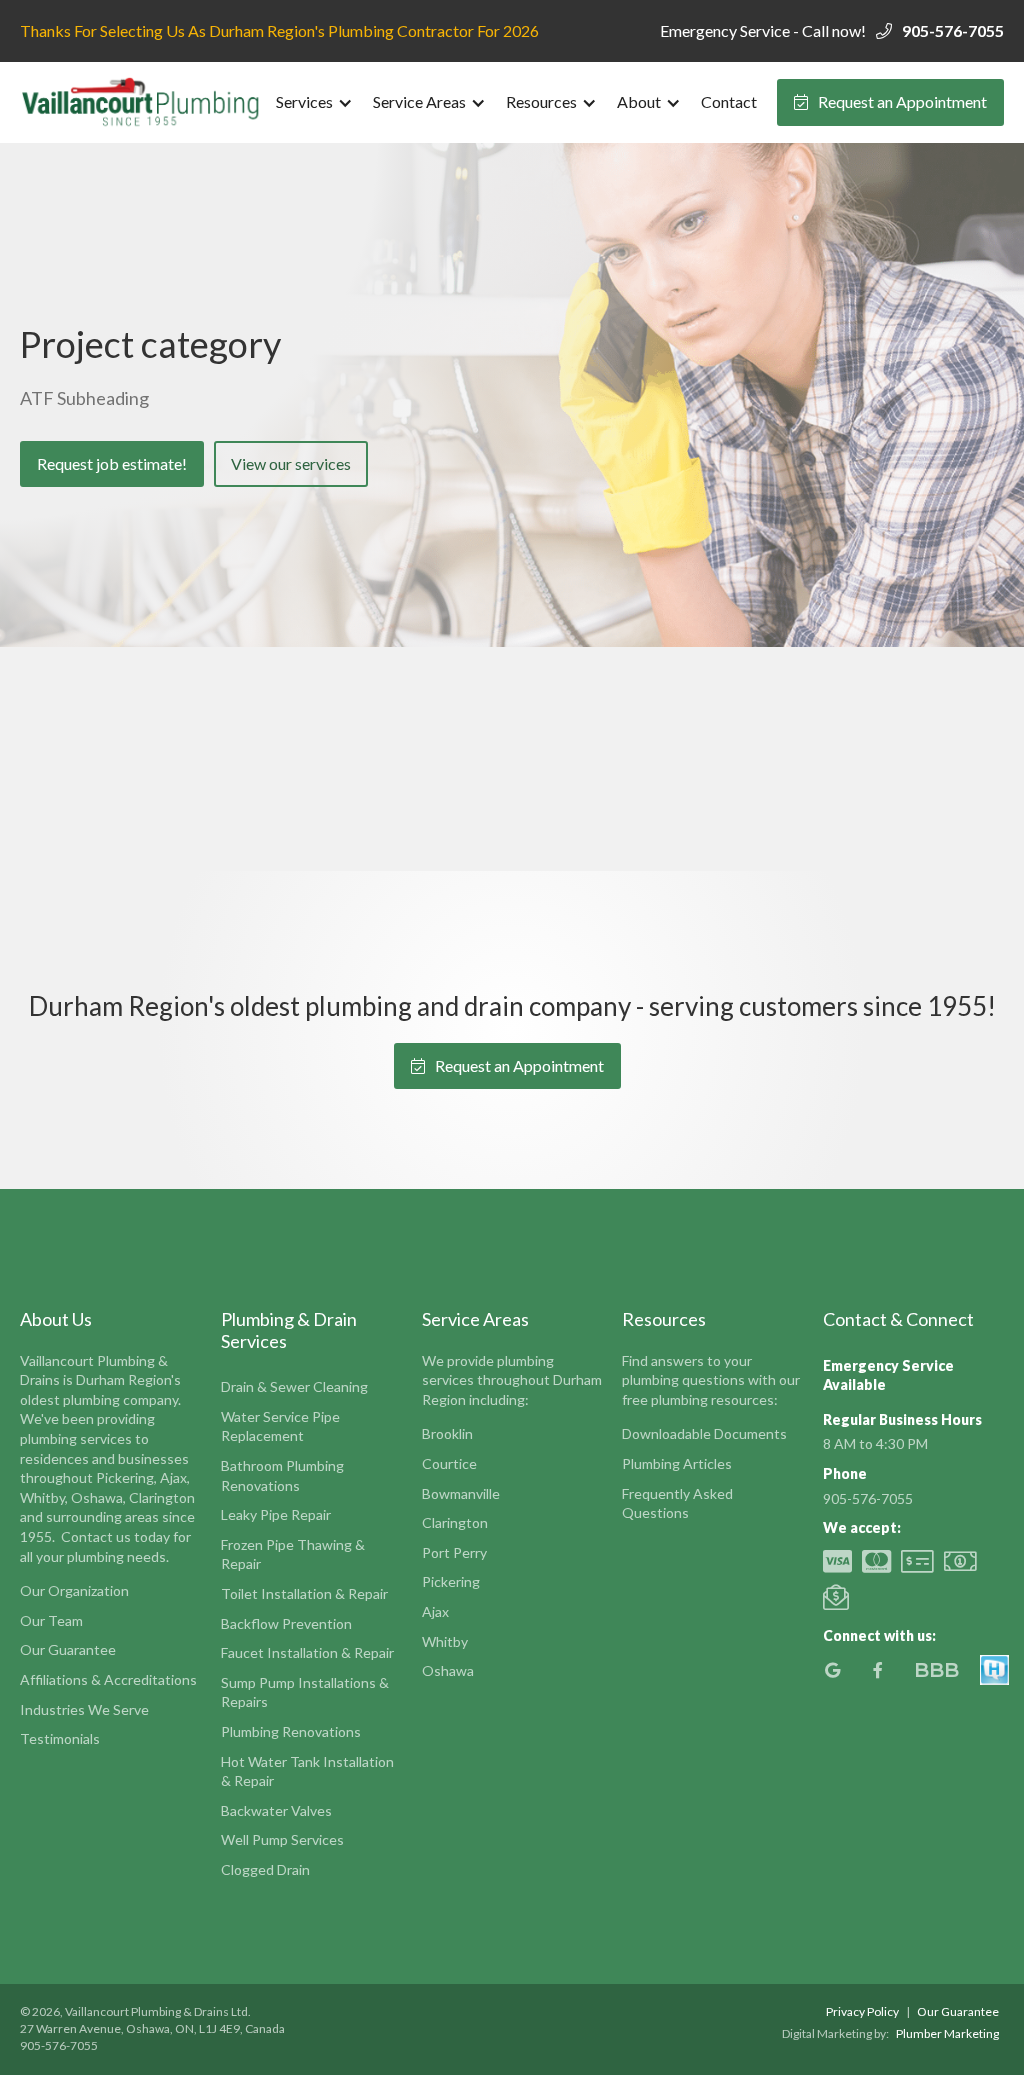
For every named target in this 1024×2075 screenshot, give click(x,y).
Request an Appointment (890, 101)
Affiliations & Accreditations (108, 1679)
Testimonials (60, 1738)
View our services (291, 463)
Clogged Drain (265, 1869)
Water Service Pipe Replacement (280, 1426)
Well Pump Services (282, 1839)
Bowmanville (461, 1493)
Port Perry (454, 1552)
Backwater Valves (276, 1810)
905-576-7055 (953, 30)
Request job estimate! (112, 463)
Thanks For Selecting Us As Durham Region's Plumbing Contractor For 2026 (279, 30)
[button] (314, 102)
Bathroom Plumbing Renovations (282, 1475)
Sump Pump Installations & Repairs (305, 1692)
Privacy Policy (862, 2011)
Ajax (435, 1611)
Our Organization (74, 1590)
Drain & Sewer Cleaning (294, 1386)
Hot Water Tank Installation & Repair (307, 1771)
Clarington (455, 1522)
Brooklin (447, 1433)
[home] (143, 102)
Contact (729, 101)
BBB (936, 1670)
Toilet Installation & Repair (304, 1593)
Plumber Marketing (947, 2033)
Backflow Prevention (286, 1623)
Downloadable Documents (704, 1433)
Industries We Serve (84, 1709)
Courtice (449, 1463)
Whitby (445, 1641)
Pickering (451, 1581)
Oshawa (448, 1670)
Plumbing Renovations (291, 1731)
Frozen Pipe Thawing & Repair (293, 1554)
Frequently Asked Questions (677, 1503)
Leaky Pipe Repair (276, 1514)
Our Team (51, 1620)
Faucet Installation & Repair (307, 1652)
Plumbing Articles (677, 1463)
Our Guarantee (68, 1649)
